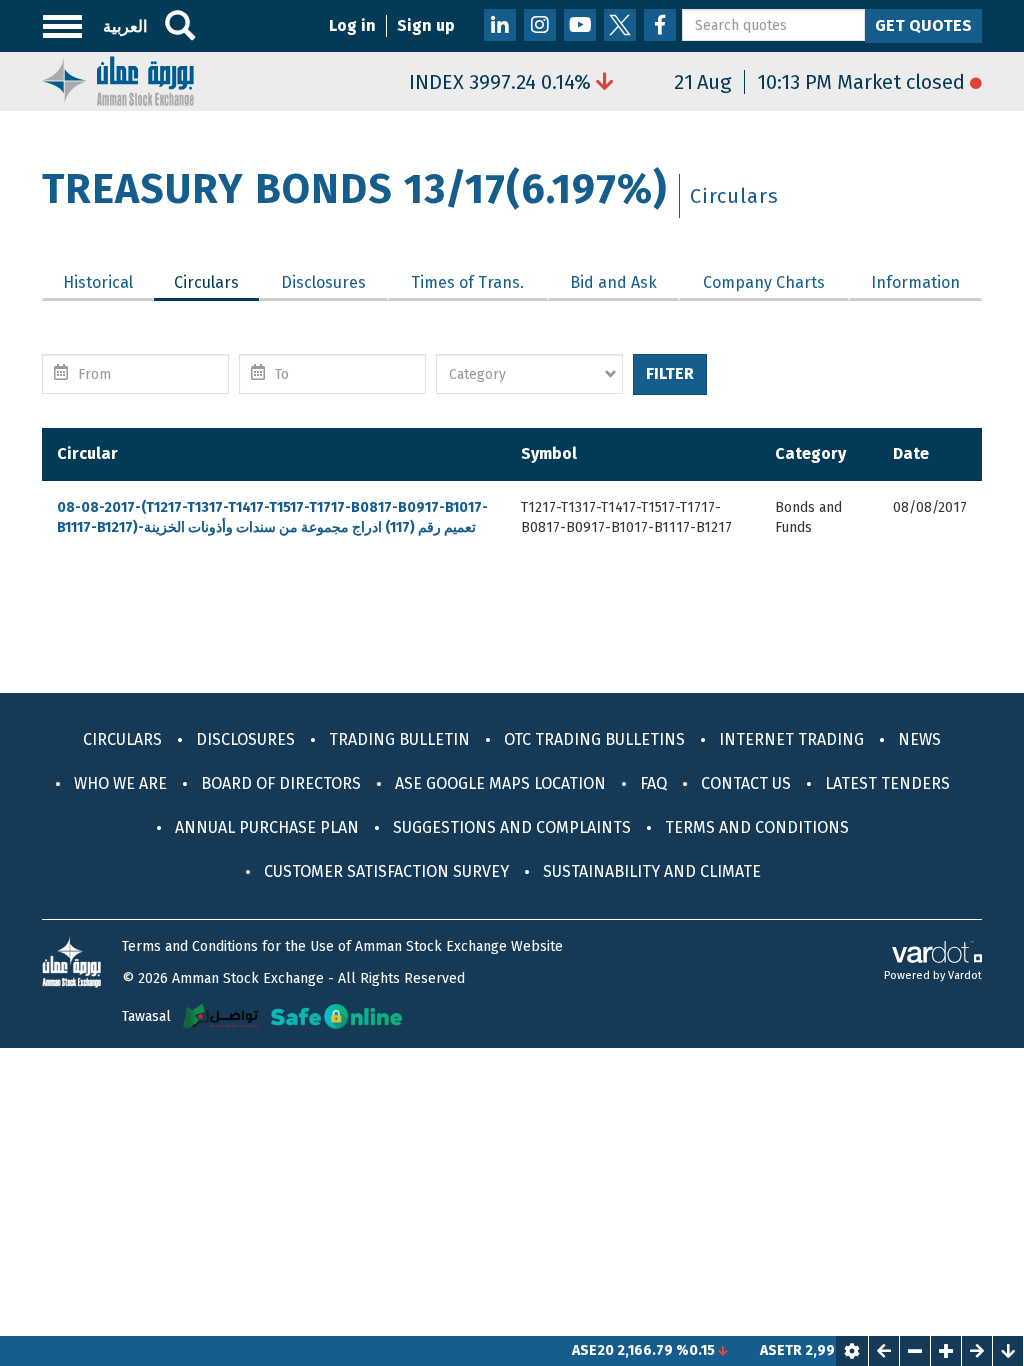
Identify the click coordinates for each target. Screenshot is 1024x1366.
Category (810, 453)
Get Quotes (923, 25)
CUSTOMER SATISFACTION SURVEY (386, 871)
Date (911, 453)
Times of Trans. (467, 282)
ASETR (762, 1350)
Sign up (426, 25)
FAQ (653, 783)
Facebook (660, 25)
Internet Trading (791, 739)
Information (915, 282)
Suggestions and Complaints (512, 827)
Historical (98, 282)
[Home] (118, 79)
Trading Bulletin (399, 739)
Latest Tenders (887, 783)
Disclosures (323, 282)
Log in (352, 25)
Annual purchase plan (267, 827)
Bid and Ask (613, 282)
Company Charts (764, 282)
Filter (670, 373)
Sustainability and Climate (652, 871)
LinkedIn (500, 25)
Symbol (549, 453)
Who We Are (120, 783)
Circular (87, 453)
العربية (125, 26)
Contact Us (746, 783)
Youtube (580, 25)
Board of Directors (281, 783)
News (919, 739)
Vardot (965, 975)
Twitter (620, 25)
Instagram (540, 25)
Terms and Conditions (757, 827)
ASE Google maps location (500, 783)
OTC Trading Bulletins (594, 739)
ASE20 (574, 1350)
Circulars (216, 282)
